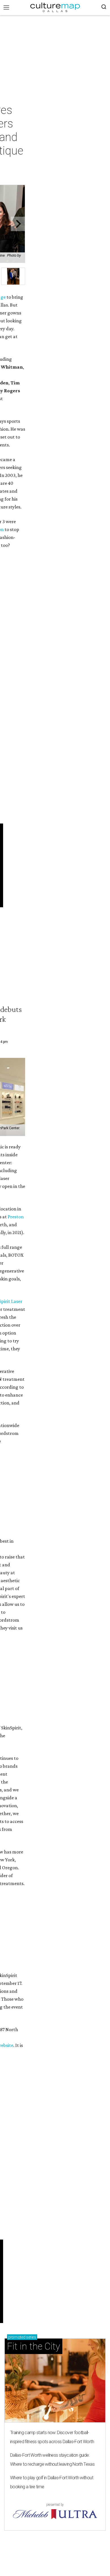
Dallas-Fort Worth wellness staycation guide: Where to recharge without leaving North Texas (52, 2460)
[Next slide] (18, 224)
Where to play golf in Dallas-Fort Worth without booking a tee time (52, 2482)
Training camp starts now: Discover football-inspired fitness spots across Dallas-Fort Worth (52, 2437)
